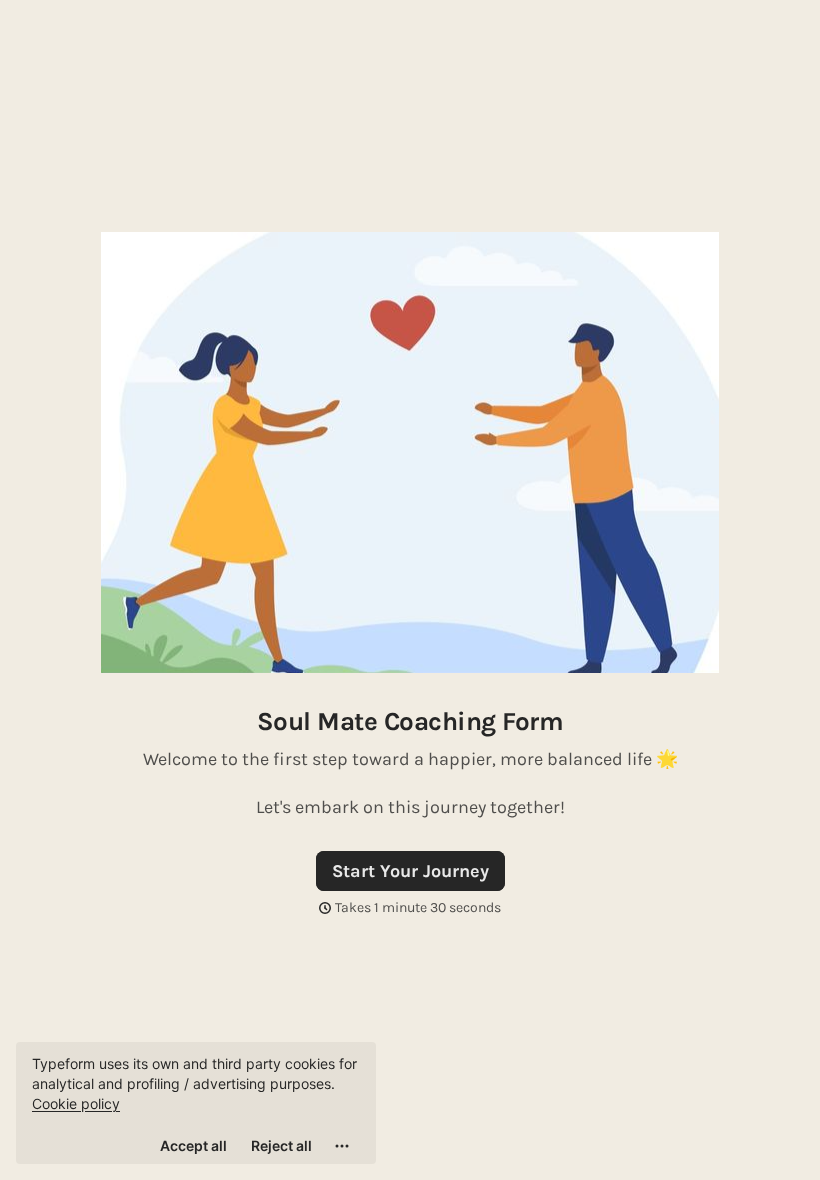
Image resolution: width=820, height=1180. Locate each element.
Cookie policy (76, 1103)
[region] (196, 1103)
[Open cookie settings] (342, 1146)
